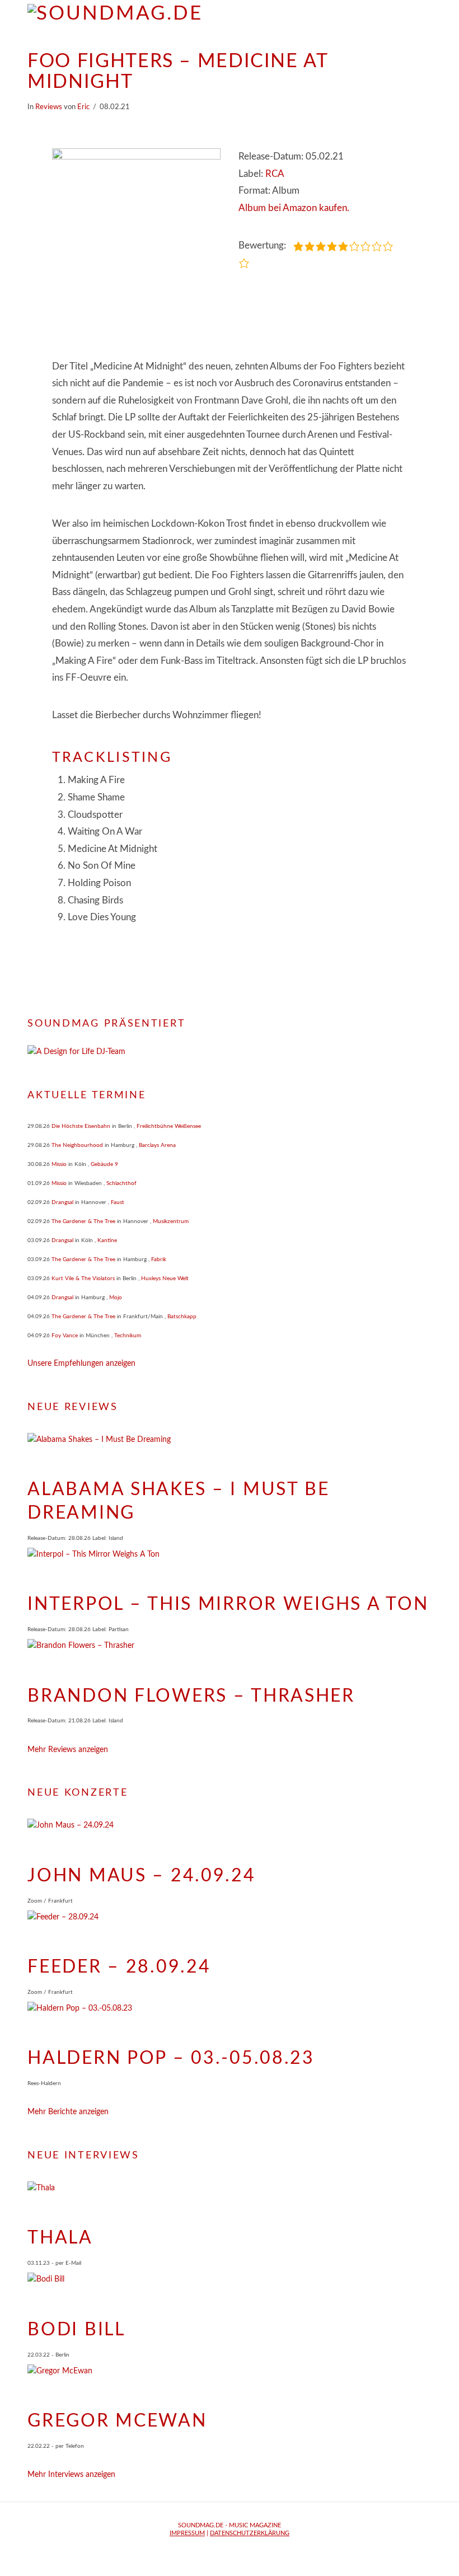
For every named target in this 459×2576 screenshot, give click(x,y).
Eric (83, 107)
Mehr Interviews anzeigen (71, 2475)
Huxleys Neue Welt (165, 1278)
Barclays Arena (157, 1145)
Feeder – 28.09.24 (119, 1967)
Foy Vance (65, 1336)
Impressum (187, 2533)
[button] (426, 17)
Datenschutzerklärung (250, 2533)
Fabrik (159, 1259)
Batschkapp (182, 1317)
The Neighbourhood (77, 1145)
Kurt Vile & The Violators (83, 1278)
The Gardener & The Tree (83, 1221)
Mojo (116, 1298)
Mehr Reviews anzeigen (68, 1750)
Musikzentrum (171, 1221)
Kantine (107, 1240)
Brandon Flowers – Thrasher (191, 1696)
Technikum (128, 1336)
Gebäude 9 (104, 1164)
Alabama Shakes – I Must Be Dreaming (179, 1501)
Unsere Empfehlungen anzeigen (81, 1364)
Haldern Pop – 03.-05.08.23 (171, 2058)
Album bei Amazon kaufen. (294, 208)
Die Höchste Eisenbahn (81, 1126)
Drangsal (62, 1202)
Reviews (49, 107)
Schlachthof (121, 1183)
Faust (118, 1202)
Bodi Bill (76, 2330)
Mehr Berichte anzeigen (68, 2112)
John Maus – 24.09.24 (141, 1876)
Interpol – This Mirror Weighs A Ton (228, 1604)
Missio (59, 1164)
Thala (60, 2238)
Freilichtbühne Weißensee (169, 1126)
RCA (275, 174)
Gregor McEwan (117, 2421)
